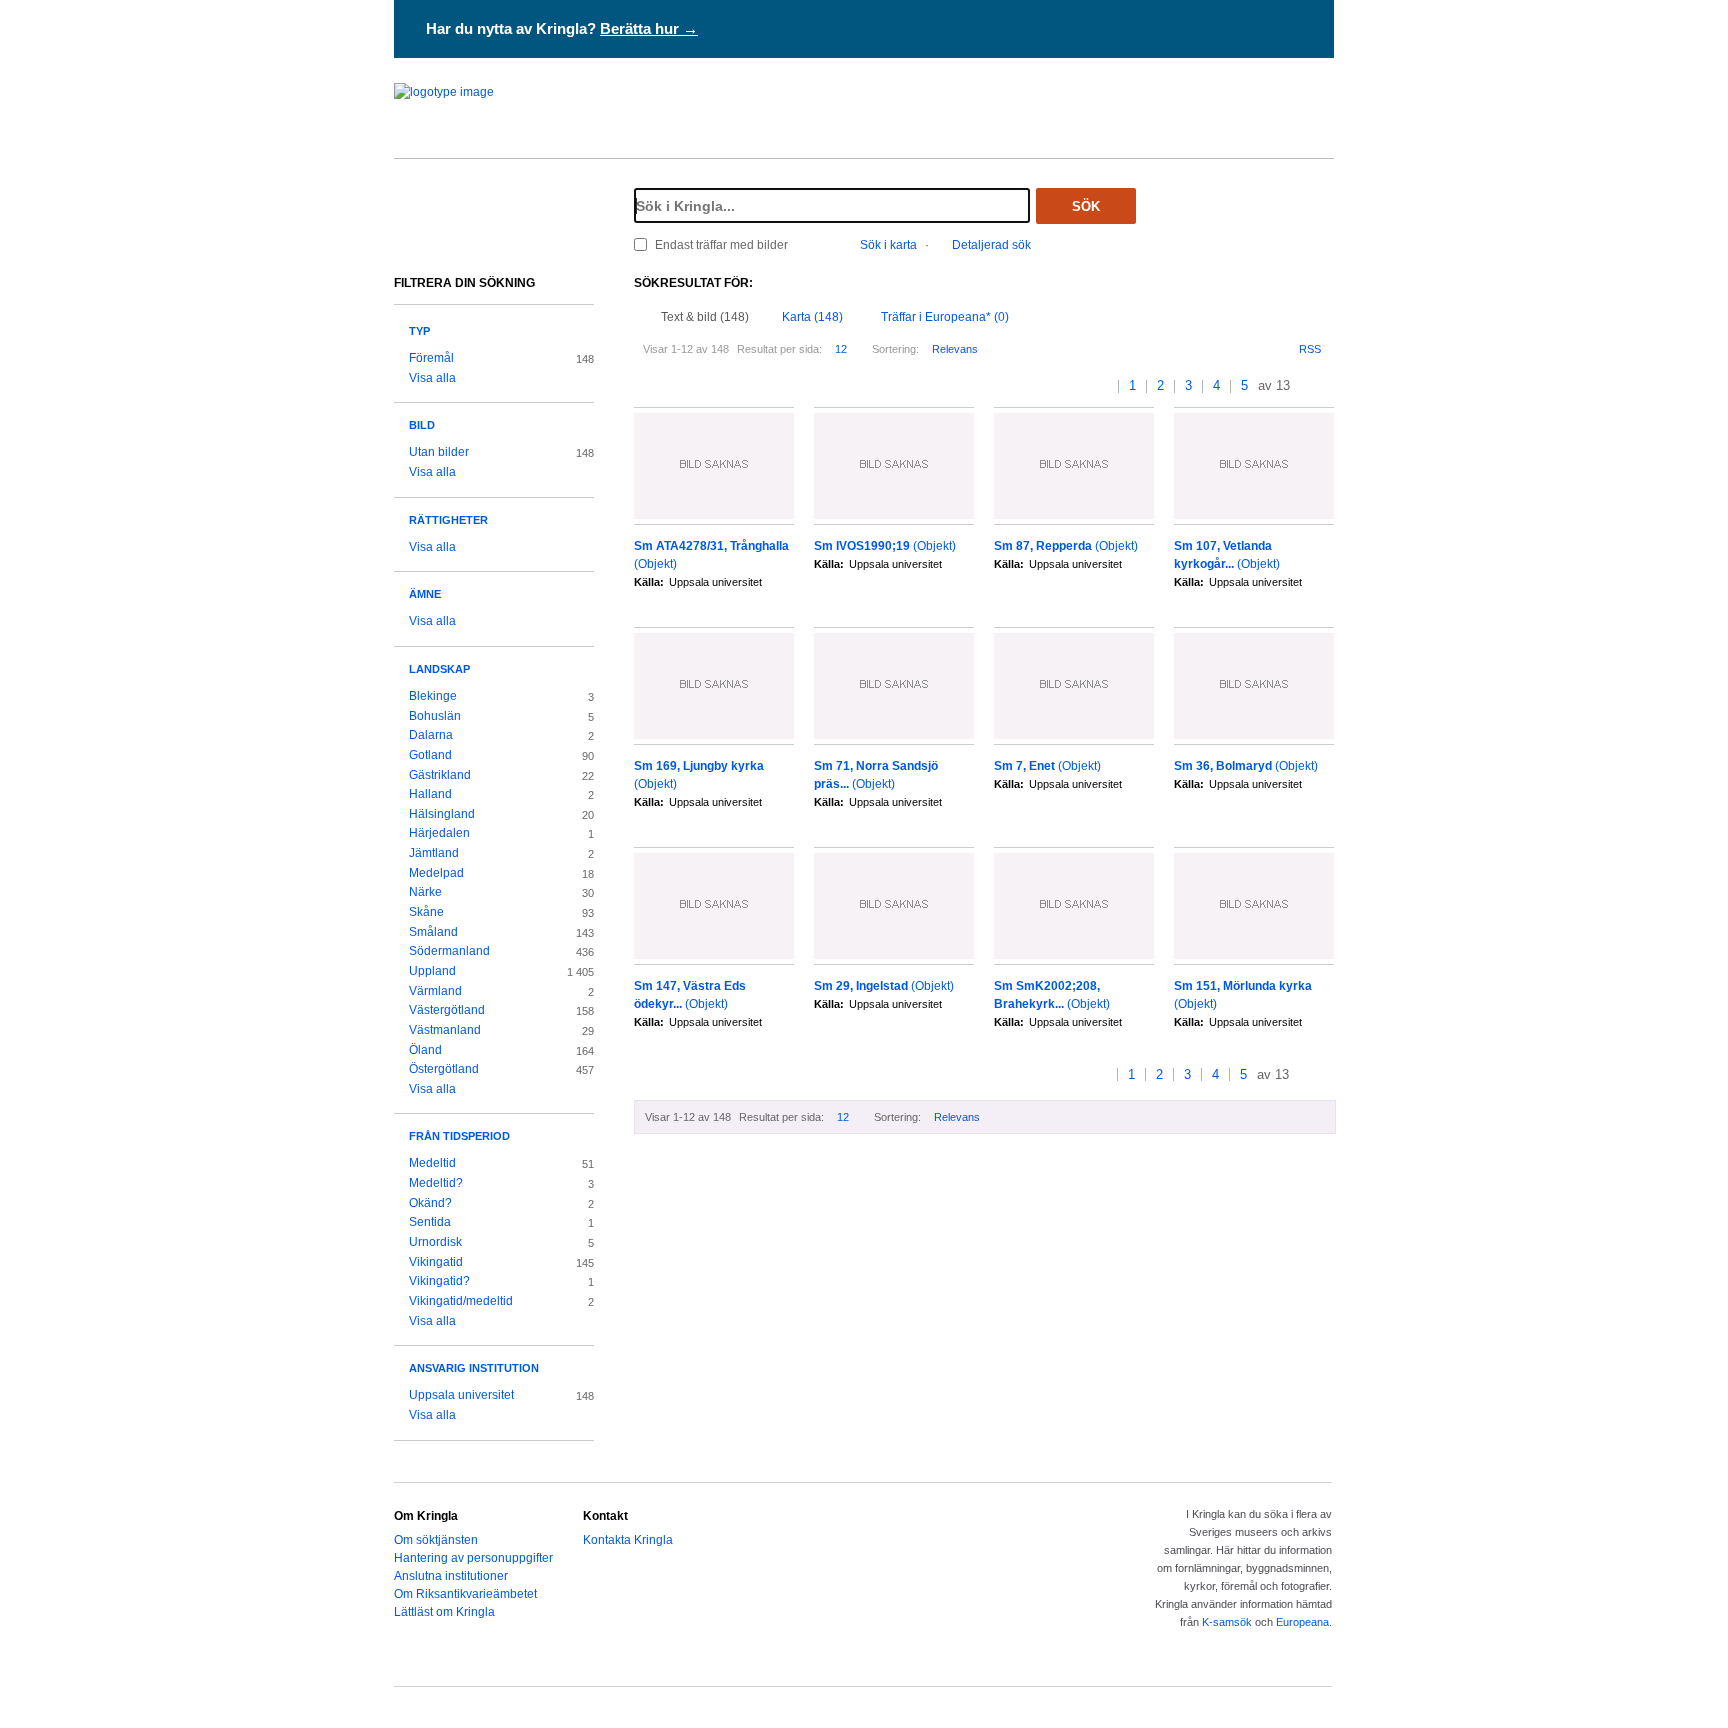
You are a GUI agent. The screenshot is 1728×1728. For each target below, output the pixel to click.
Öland (425, 1050)
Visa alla (432, 378)
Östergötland (444, 1069)
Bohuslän (435, 716)
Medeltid (432, 1163)
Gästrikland (440, 775)
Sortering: (895, 349)
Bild (422, 425)
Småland (433, 932)
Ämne (425, 594)
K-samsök (1227, 1622)
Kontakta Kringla (628, 1540)
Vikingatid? (439, 1281)
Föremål (431, 358)
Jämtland (434, 853)
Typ (419, 331)
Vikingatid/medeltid (461, 1301)
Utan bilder (439, 452)
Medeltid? (436, 1183)
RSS (1310, 349)
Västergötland (447, 1010)
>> (1327, 386)
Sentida (430, 1222)
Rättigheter (448, 520)
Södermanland (449, 951)
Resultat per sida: (779, 349)
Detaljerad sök (991, 245)
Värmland (435, 991)
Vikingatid (436, 1262)
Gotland (430, 755)
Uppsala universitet (461, 1395)
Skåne (426, 912)
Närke (425, 892)
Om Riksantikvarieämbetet (465, 1594)
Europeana (1302, 1622)
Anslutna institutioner (451, 1576)
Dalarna (431, 735)
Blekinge (433, 696)
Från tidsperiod (459, 1136)
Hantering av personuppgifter (473, 1558)
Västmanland (445, 1030)
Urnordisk (435, 1242)
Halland (430, 794)
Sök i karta (888, 245)
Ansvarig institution (474, 1368)
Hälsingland (442, 814)
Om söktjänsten (436, 1540)
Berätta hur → (649, 28)
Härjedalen (439, 833)
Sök (1086, 206)
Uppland (432, 971)
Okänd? (430, 1203)
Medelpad (436, 873)
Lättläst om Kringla (444, 1612)
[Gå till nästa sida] (1307, 386)
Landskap (439, 669)
